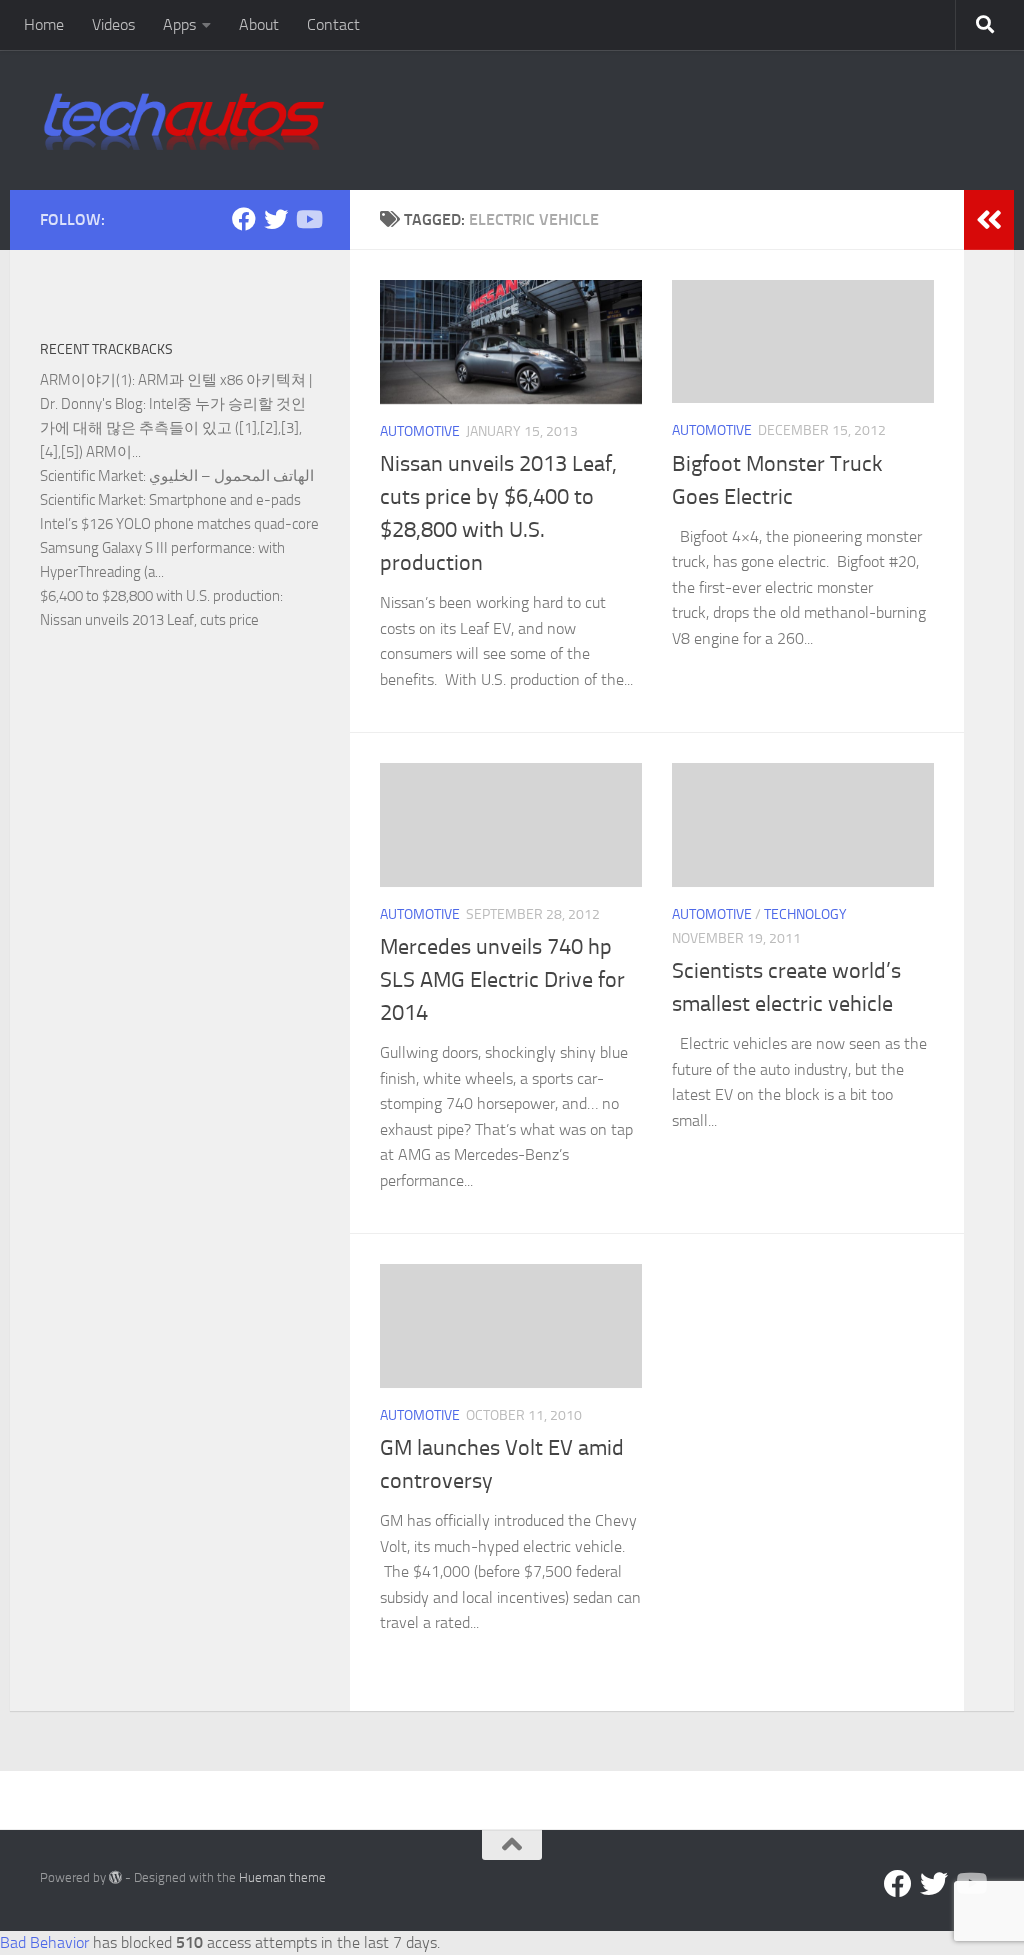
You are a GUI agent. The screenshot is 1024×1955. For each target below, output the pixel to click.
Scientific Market (91, 476)
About (259, 24)
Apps (179, 24)
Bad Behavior (44, 1942)
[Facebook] (244, 219)
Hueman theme (282, 1877)
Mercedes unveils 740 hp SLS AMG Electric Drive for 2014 (502, 980)
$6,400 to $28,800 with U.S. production (160, 596)
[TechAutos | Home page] (184, 120)
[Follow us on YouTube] (308, 219)
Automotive (420, 431)
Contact (333, 24)
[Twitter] (276, 219)
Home (44, 24)
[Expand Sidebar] (989, 220)
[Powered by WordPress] (115, 1877)
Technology (805, 914)
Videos (113, 24)
